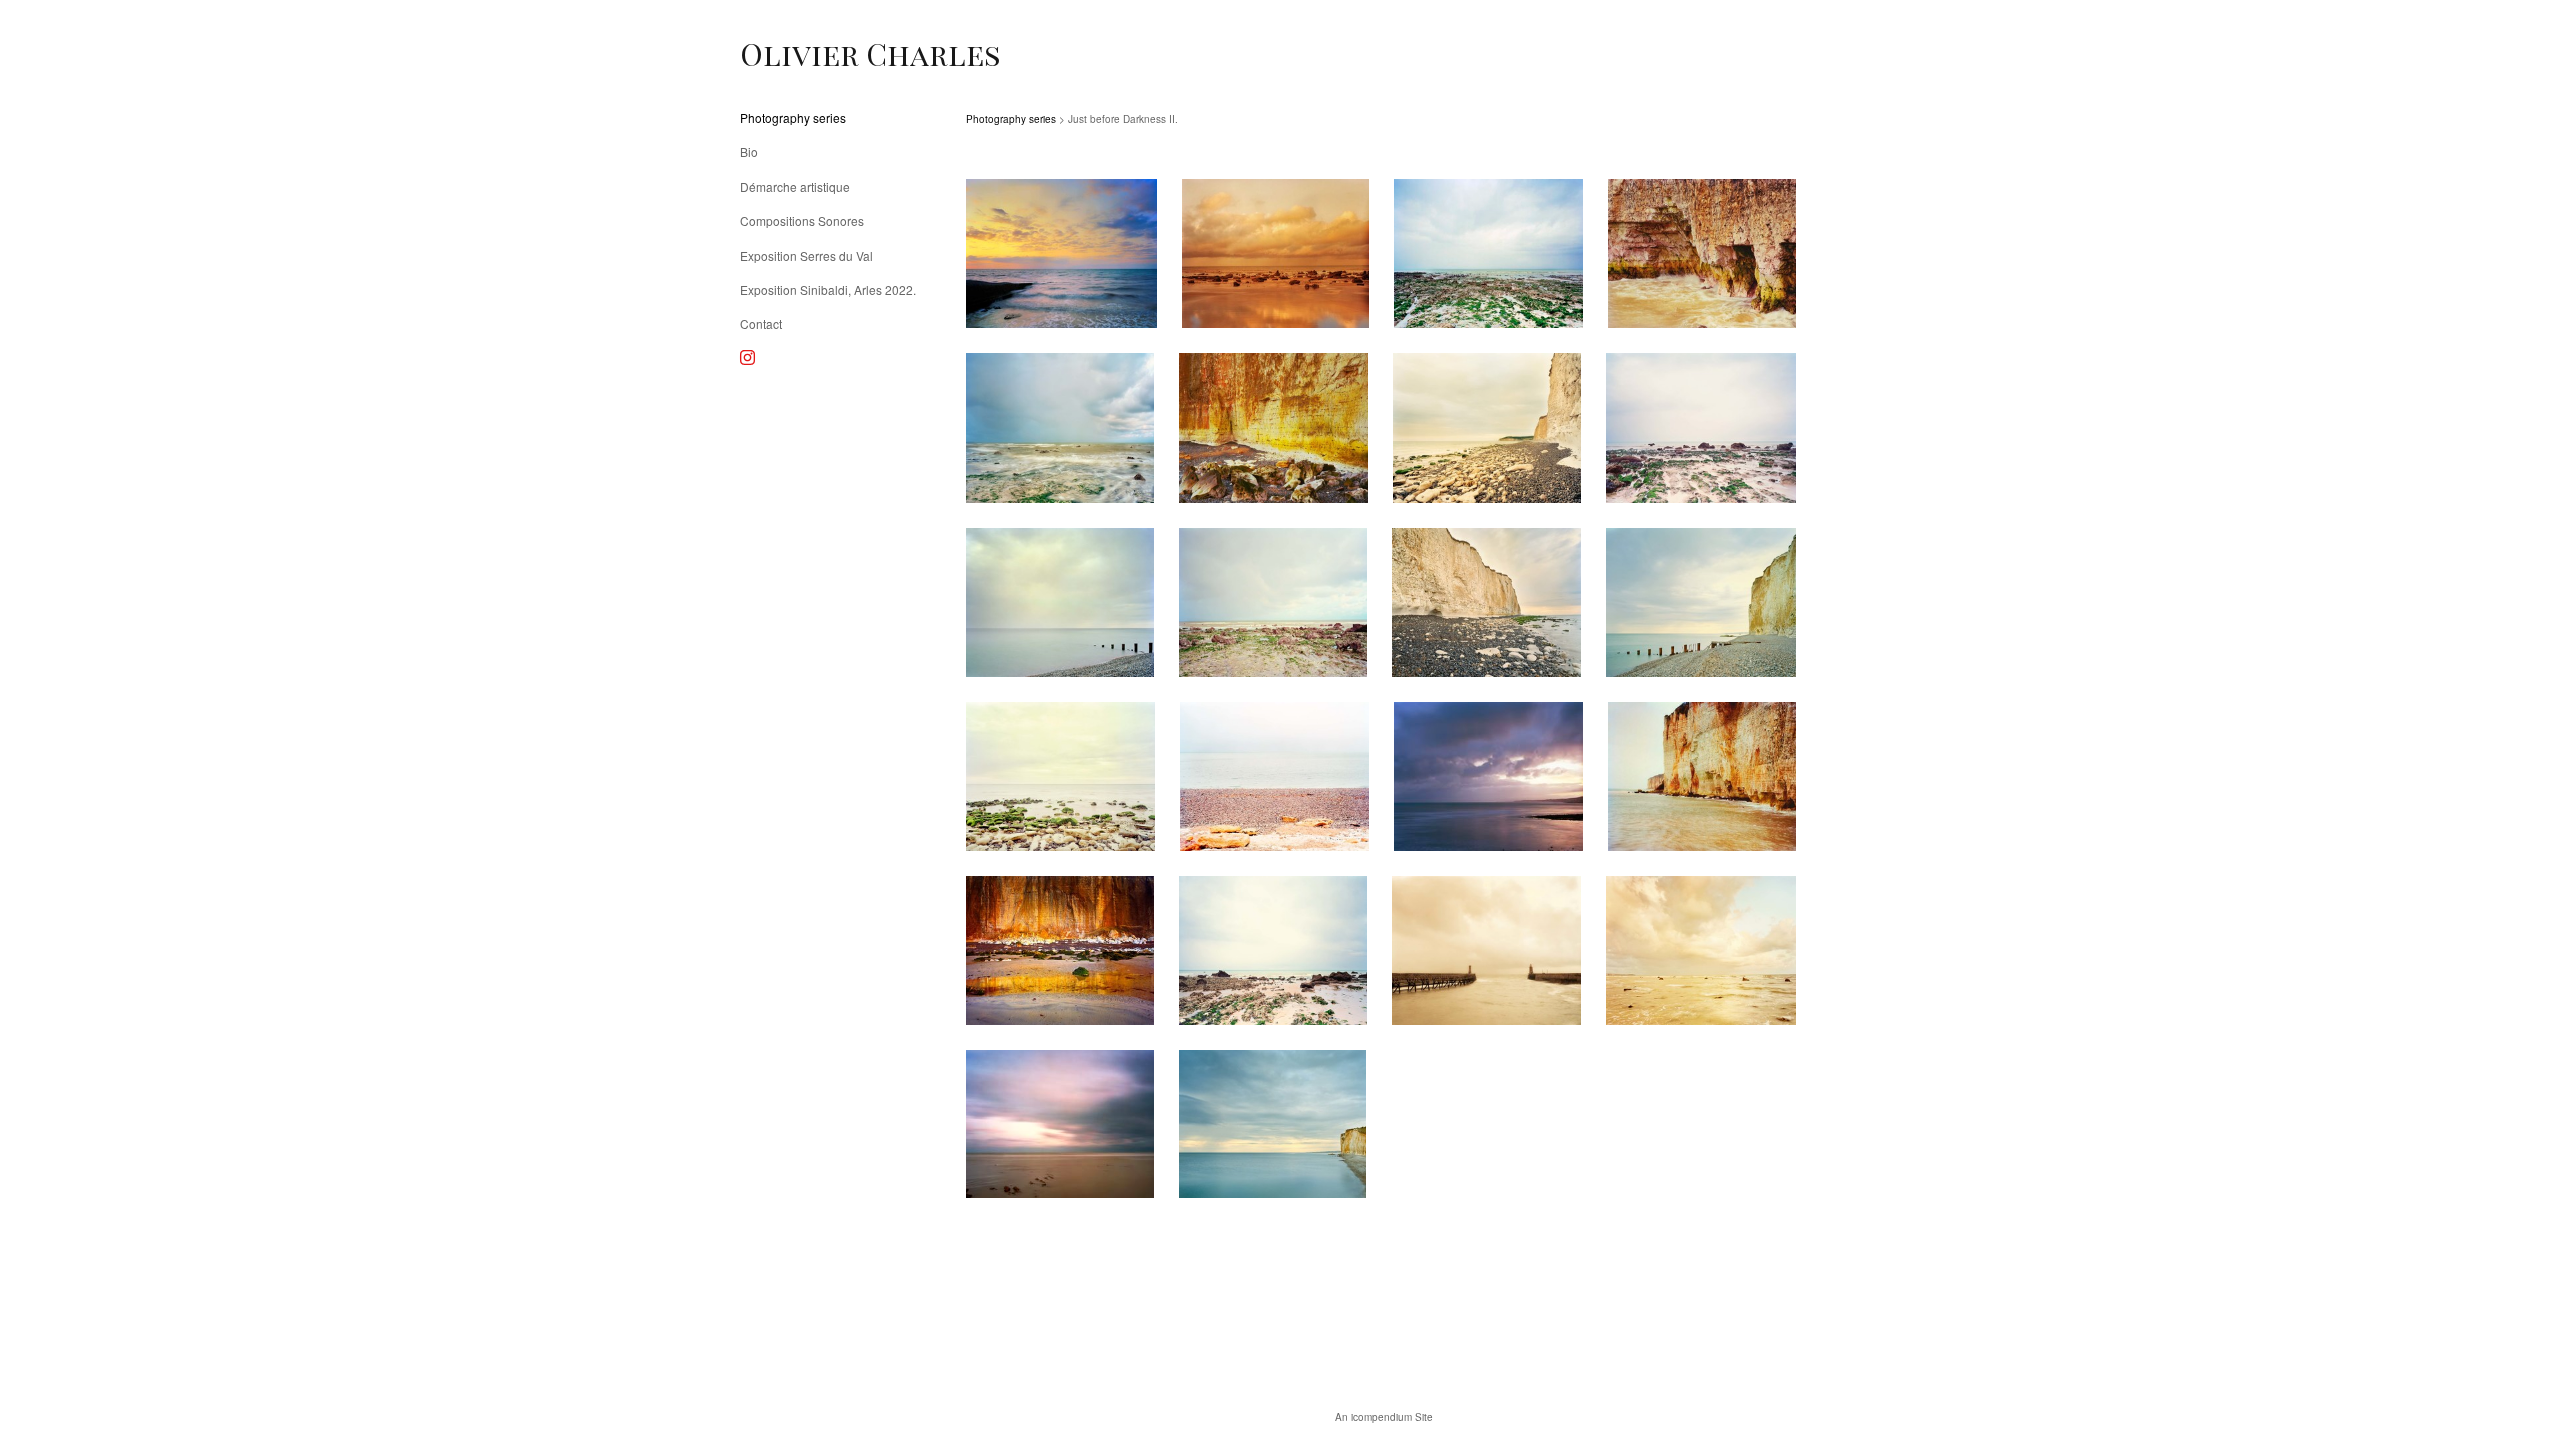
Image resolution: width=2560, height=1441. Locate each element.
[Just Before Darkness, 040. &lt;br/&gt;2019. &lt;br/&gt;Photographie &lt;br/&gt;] (1060, 602)
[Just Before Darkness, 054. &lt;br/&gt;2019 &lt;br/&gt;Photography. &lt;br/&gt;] (1061, 253)
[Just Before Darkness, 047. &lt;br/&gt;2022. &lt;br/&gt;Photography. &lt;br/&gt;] (1702, 776)
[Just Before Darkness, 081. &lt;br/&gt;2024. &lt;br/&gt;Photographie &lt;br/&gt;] (1060, 1124)
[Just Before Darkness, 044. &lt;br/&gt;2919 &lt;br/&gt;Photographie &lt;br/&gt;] (1060, 776)
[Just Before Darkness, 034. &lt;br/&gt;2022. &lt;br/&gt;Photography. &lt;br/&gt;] (1702, 253)
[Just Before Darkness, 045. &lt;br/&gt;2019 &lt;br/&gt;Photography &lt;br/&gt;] (1274, 776)
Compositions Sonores (802, 220)
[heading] (790, 54)
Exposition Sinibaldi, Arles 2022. (828, 289)
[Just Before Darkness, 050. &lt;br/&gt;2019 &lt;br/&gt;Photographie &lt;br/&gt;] (1486, 950)
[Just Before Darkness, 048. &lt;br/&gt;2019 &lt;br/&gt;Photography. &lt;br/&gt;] (1060, 950)
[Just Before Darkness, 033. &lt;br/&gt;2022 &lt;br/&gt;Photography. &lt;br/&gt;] (1275, 253)
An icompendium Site (1384, 1417)
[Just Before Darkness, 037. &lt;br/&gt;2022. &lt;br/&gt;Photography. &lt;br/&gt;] (1273, 427)
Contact (761, 323)
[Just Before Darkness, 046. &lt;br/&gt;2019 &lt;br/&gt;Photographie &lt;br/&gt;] (1488, 776)
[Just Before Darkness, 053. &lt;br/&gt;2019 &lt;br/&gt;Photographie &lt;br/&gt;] (1272, 1124)
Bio (749, 151)
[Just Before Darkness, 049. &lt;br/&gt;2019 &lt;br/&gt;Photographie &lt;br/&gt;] (1273, 950)
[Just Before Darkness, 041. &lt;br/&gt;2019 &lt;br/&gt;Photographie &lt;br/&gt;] (1273, 602)
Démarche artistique (795, 186)
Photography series (793, 117)
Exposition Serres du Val (806, 255)
